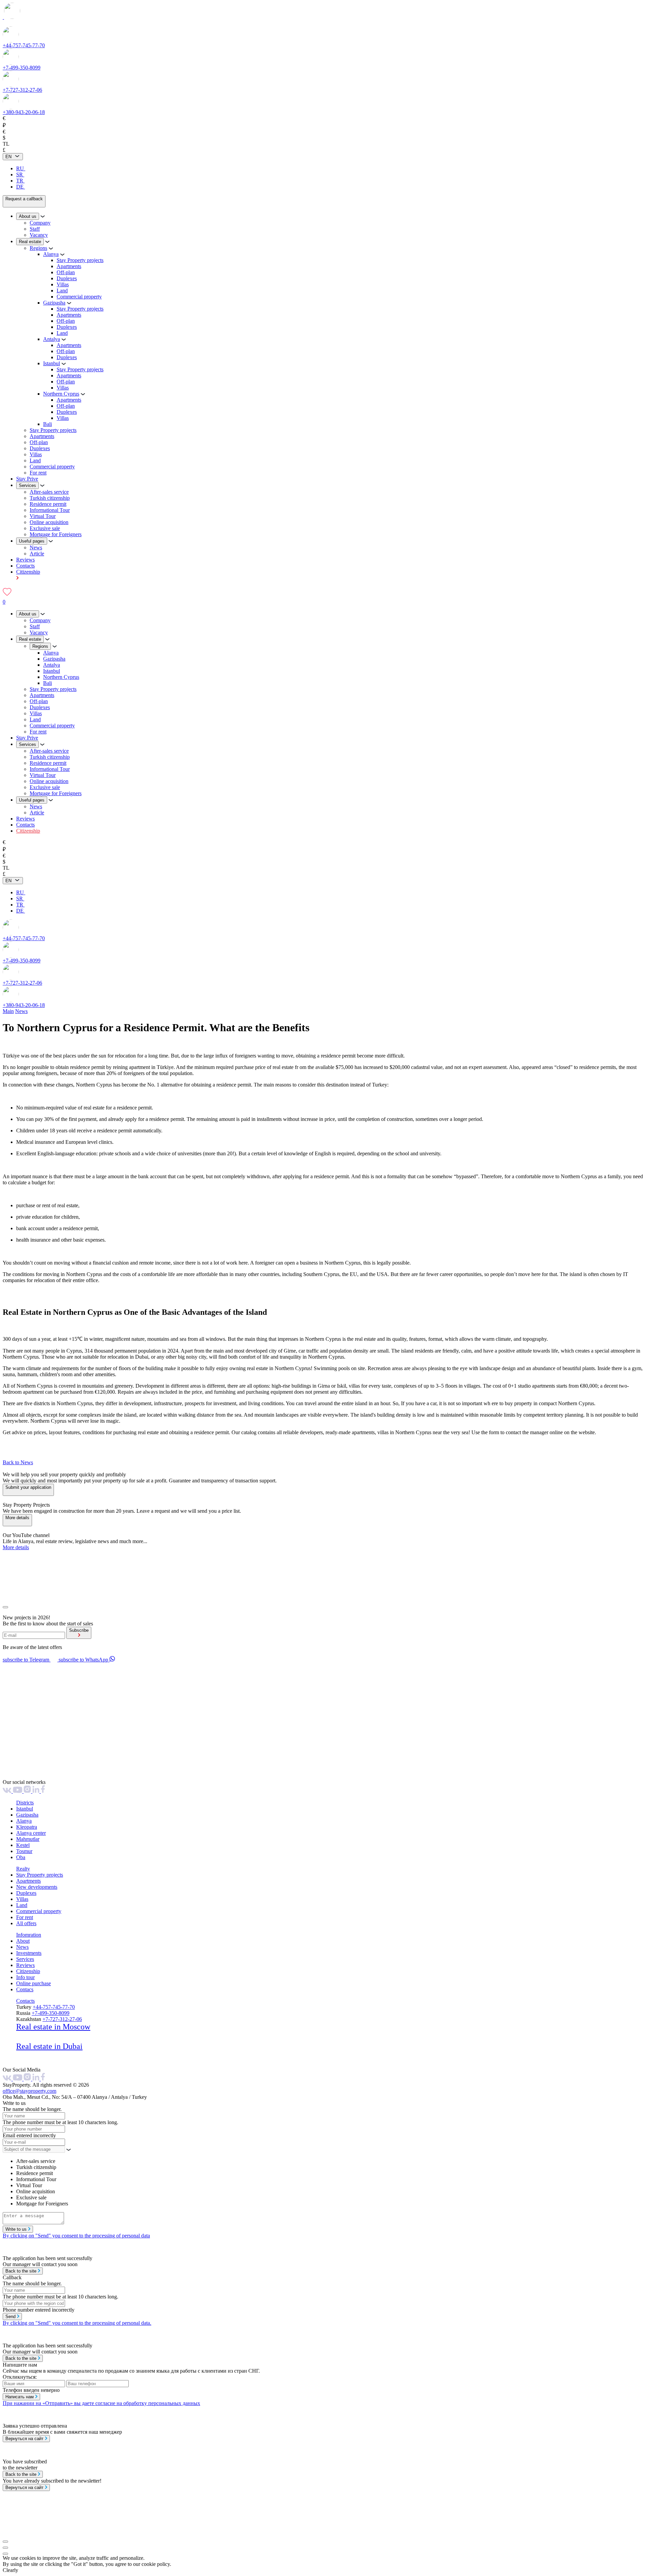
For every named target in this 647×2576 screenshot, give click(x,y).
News (36, 547)
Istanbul (52, 363)
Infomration (29, 1935)
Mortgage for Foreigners (56, 534)
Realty (23, 1869)
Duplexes (67, 278)
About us (28, 216)
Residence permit (48, 504)
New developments (37, 1887)
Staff (35, 229)
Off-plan (66, 272)
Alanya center (31, 1833)
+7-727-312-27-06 (22, 90)
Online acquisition (49, 522)
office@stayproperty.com (29, 2091)
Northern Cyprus (61, 394)
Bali (48, 424)
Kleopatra (27, 1827)
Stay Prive (27, 479)
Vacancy (39, 235)
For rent (38, 473)
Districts (25, 1803)
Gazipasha (54, 303)
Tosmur (24, 1851)
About (23, 1941)
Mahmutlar (28, 1839)
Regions (38, 248)
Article (37, 554)
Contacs (25, 1989)
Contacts (25, 566)
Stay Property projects (80, 260)
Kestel (23, 1845)
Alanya (51, 254)
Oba (21, 1857)
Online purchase (34, 1983)
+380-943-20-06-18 (24, 112)
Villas (63, 284)
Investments (29, 1953)
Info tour (25, 1977)
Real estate (30, 242)
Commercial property (79, 297)
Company (40, 223)
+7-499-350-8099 (22, 68)
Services (27, 485)
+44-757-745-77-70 (24, 45)
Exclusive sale (45, 528)
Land (62, 291)
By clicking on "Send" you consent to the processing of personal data (76, 2236)
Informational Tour (50, 510)
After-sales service (49, 492)
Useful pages (32, 541)
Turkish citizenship (50, 498)
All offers (26, 1923)
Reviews (25, 560)
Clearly (10, 2570)
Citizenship (28, 831)
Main (8, 1011)
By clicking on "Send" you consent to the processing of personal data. (77, 2323)
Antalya (52, 339)
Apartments (69, 266)
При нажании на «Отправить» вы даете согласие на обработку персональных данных (101, 2403)
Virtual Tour (43, 516)
